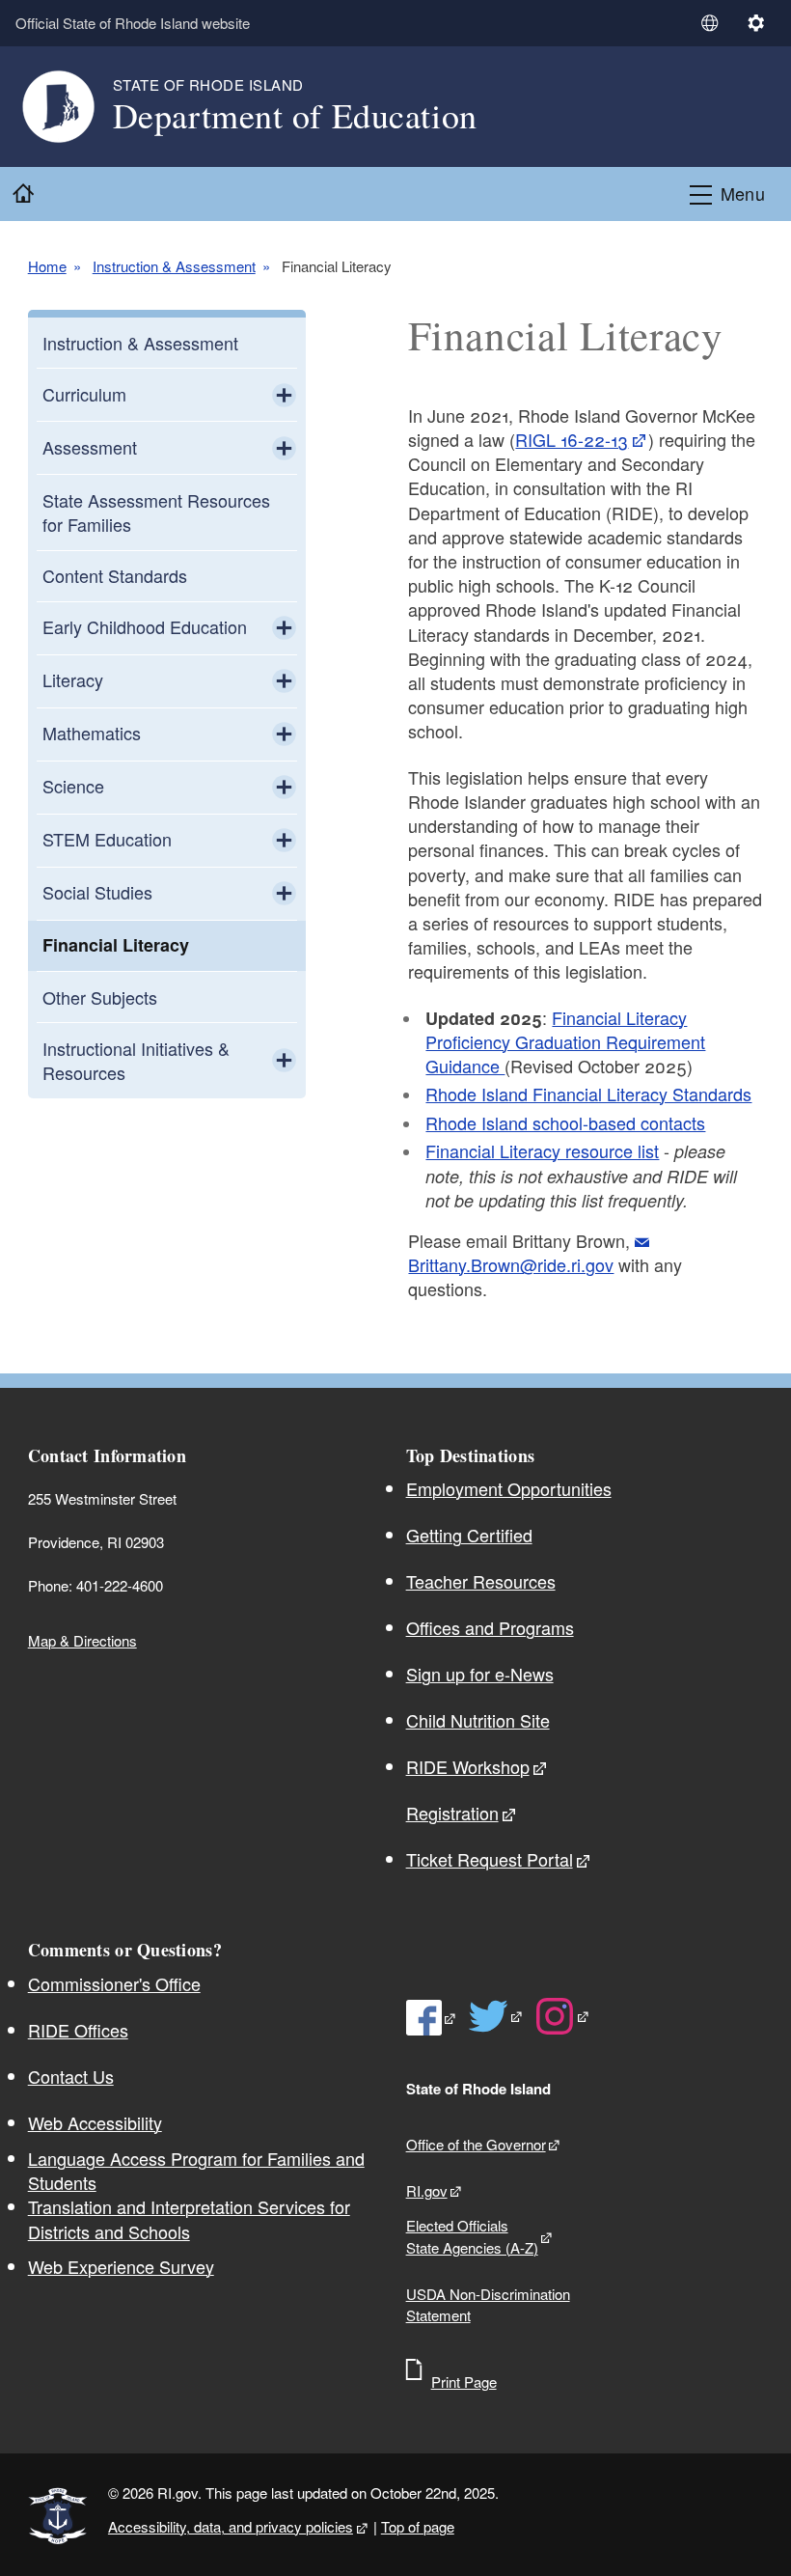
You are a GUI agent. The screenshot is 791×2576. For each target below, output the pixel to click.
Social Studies (97, 892)
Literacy (73, 679)
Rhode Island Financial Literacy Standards (588, 1094)
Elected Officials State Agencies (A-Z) (472, 2236)
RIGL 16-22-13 (572, 439)
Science (73, 786)
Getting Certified (469, 1535)
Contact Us (71, 2076)
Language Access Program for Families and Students (196, 2171)
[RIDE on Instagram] (563, 2016)
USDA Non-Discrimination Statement (488, 2305)
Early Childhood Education (145, 626)
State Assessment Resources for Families (156, 512)
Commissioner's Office (114, 1983)
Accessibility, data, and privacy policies (231, 2526)
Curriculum (84, 394)
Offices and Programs (490, 1627)
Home (47, 266)
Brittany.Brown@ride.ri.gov (511, 1264)
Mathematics (92, 733)
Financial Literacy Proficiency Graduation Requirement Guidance (565, 1042)
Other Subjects (100, 997)
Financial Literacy (116, 945)
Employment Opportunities (509, 1488)
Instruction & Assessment (174, 266)
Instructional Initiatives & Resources (136, 1060)
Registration (452, 1813)
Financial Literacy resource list (542, 1150)
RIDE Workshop (468, 1766)
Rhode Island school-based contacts (565, 1122)
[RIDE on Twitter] (496, 2016)
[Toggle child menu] (284, 395)
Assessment (90, 447)
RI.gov (427, 2190)
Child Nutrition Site (478, 1720)
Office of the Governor (476, 2144)
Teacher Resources (481, 1581)
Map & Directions (82, 1640)
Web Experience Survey (121, 2266)
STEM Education (107, 839)
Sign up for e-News (480, 1674)
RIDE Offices (78, 2030)
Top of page (418, 2526)
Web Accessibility (95, 2122)
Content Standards (115, 575)
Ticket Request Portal (490, 1859)
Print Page (464, 2382)
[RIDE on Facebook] (432, 2017)
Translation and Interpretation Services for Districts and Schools (189, 2219)
